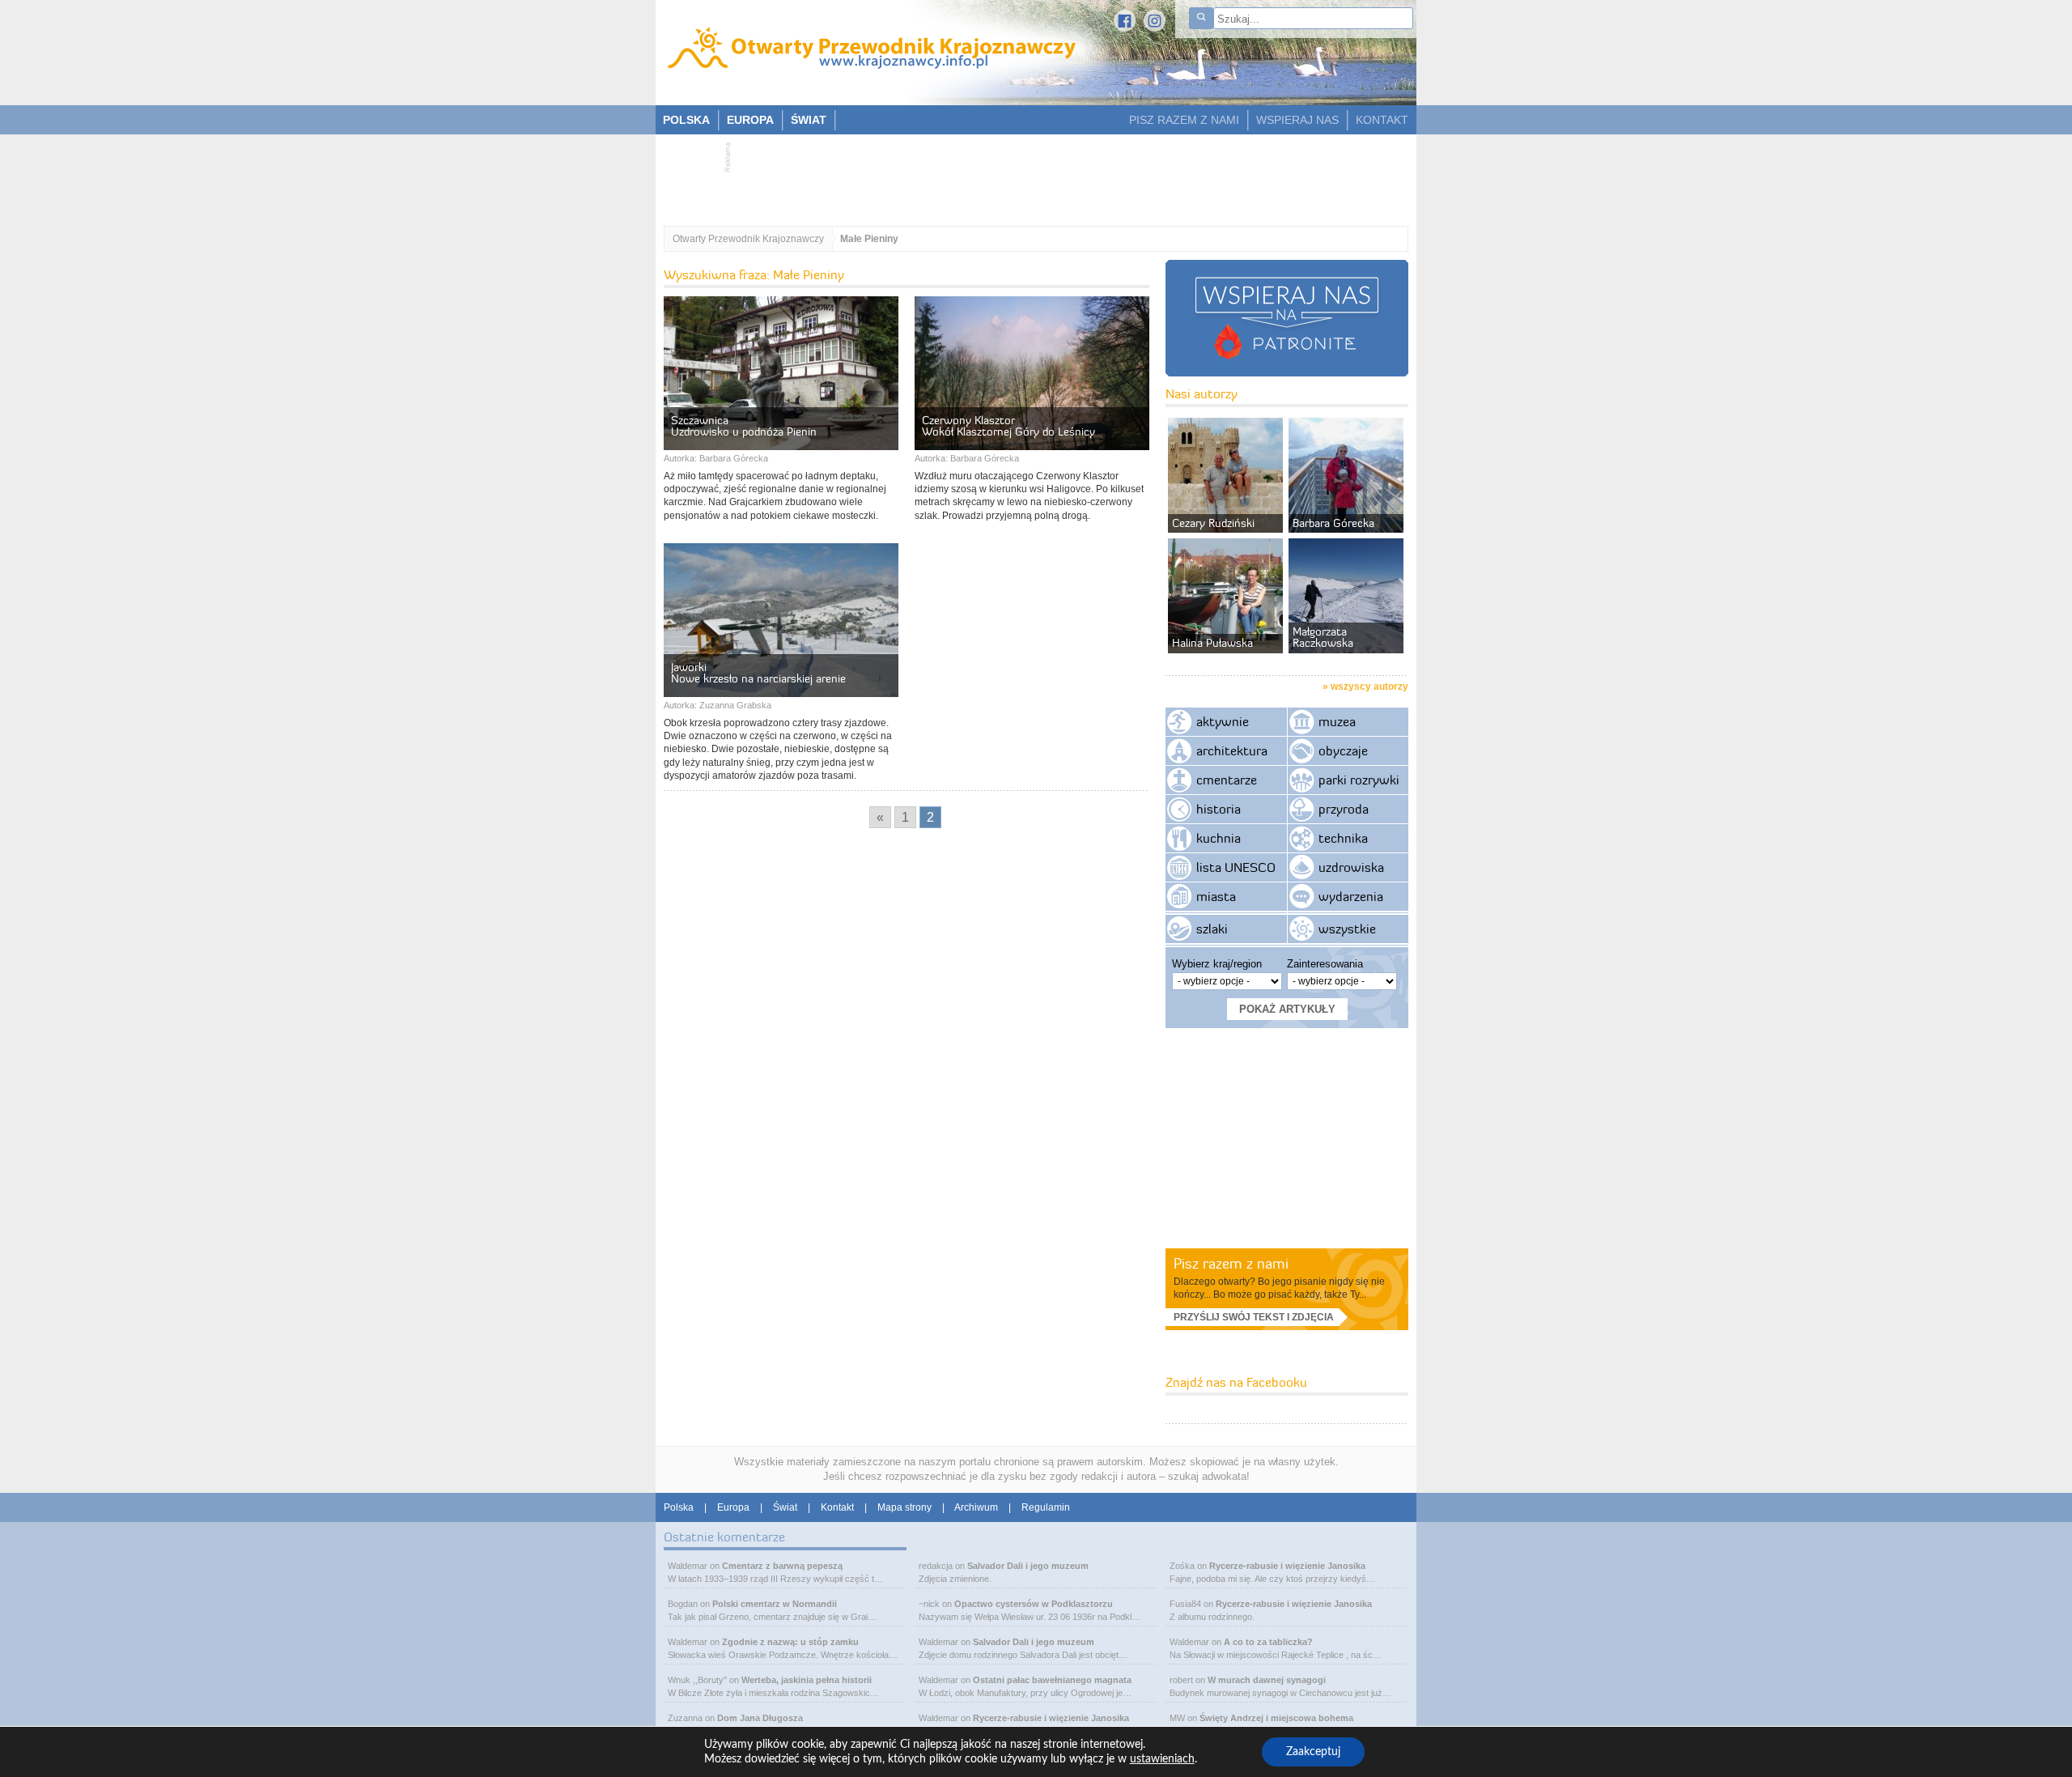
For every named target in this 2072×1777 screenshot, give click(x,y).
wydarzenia (1351, 896)
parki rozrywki (1359, 780)
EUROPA (750, 120)
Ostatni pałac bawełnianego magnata (1052, 1680)
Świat (785, 1507)
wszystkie (1347, 929)
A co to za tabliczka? (1268, 1642)
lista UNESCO (1236, 867)
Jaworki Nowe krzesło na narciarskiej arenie (758, 673)
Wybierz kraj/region (1217, 964)
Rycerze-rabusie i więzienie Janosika (1051, 1718)
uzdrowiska (1351, 867)
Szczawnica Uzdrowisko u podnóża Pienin (744, 426)
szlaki (1212, 929)
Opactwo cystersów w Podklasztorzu (1034, 1604)
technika (1343, 838)
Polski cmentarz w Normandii (775, 1604)
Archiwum (976, 1507)
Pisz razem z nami (1231, 1263)
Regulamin (1046, 1507)
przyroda (1344, 809)
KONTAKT (1382, 120)
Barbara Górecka (734, 458)
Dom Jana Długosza (760, 1718)
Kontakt (837, 1507)
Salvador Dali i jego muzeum (1028, 1566)
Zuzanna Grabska (735, 705)
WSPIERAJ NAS (1297, 120)
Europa (733, 1507)
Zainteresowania (1325, 964)
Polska (679, 1507)
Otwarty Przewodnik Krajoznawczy (748, 239)
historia (1219, 809)
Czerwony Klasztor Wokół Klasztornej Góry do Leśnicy (1008, 426)
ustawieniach (1162, 1759)
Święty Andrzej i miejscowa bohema (1276, 1718)
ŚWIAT (809, 120)
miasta (1216, 896)
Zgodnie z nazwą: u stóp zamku (790, 1642)
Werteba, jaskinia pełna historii (807, 1680)
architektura (1232, 750)
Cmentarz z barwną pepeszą (782, 1566)
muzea (1337, 721)
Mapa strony (904, 1507)
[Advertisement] (1028, 175)
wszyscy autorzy (1369, 687)
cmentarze (1227, 780)
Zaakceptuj (1313, 1752)
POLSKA (686, 120)
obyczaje (1343, 750)
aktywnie (1223, 721)
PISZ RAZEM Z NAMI (1184, 120)
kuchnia (1219, 838)
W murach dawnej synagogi (1267, 1680)
